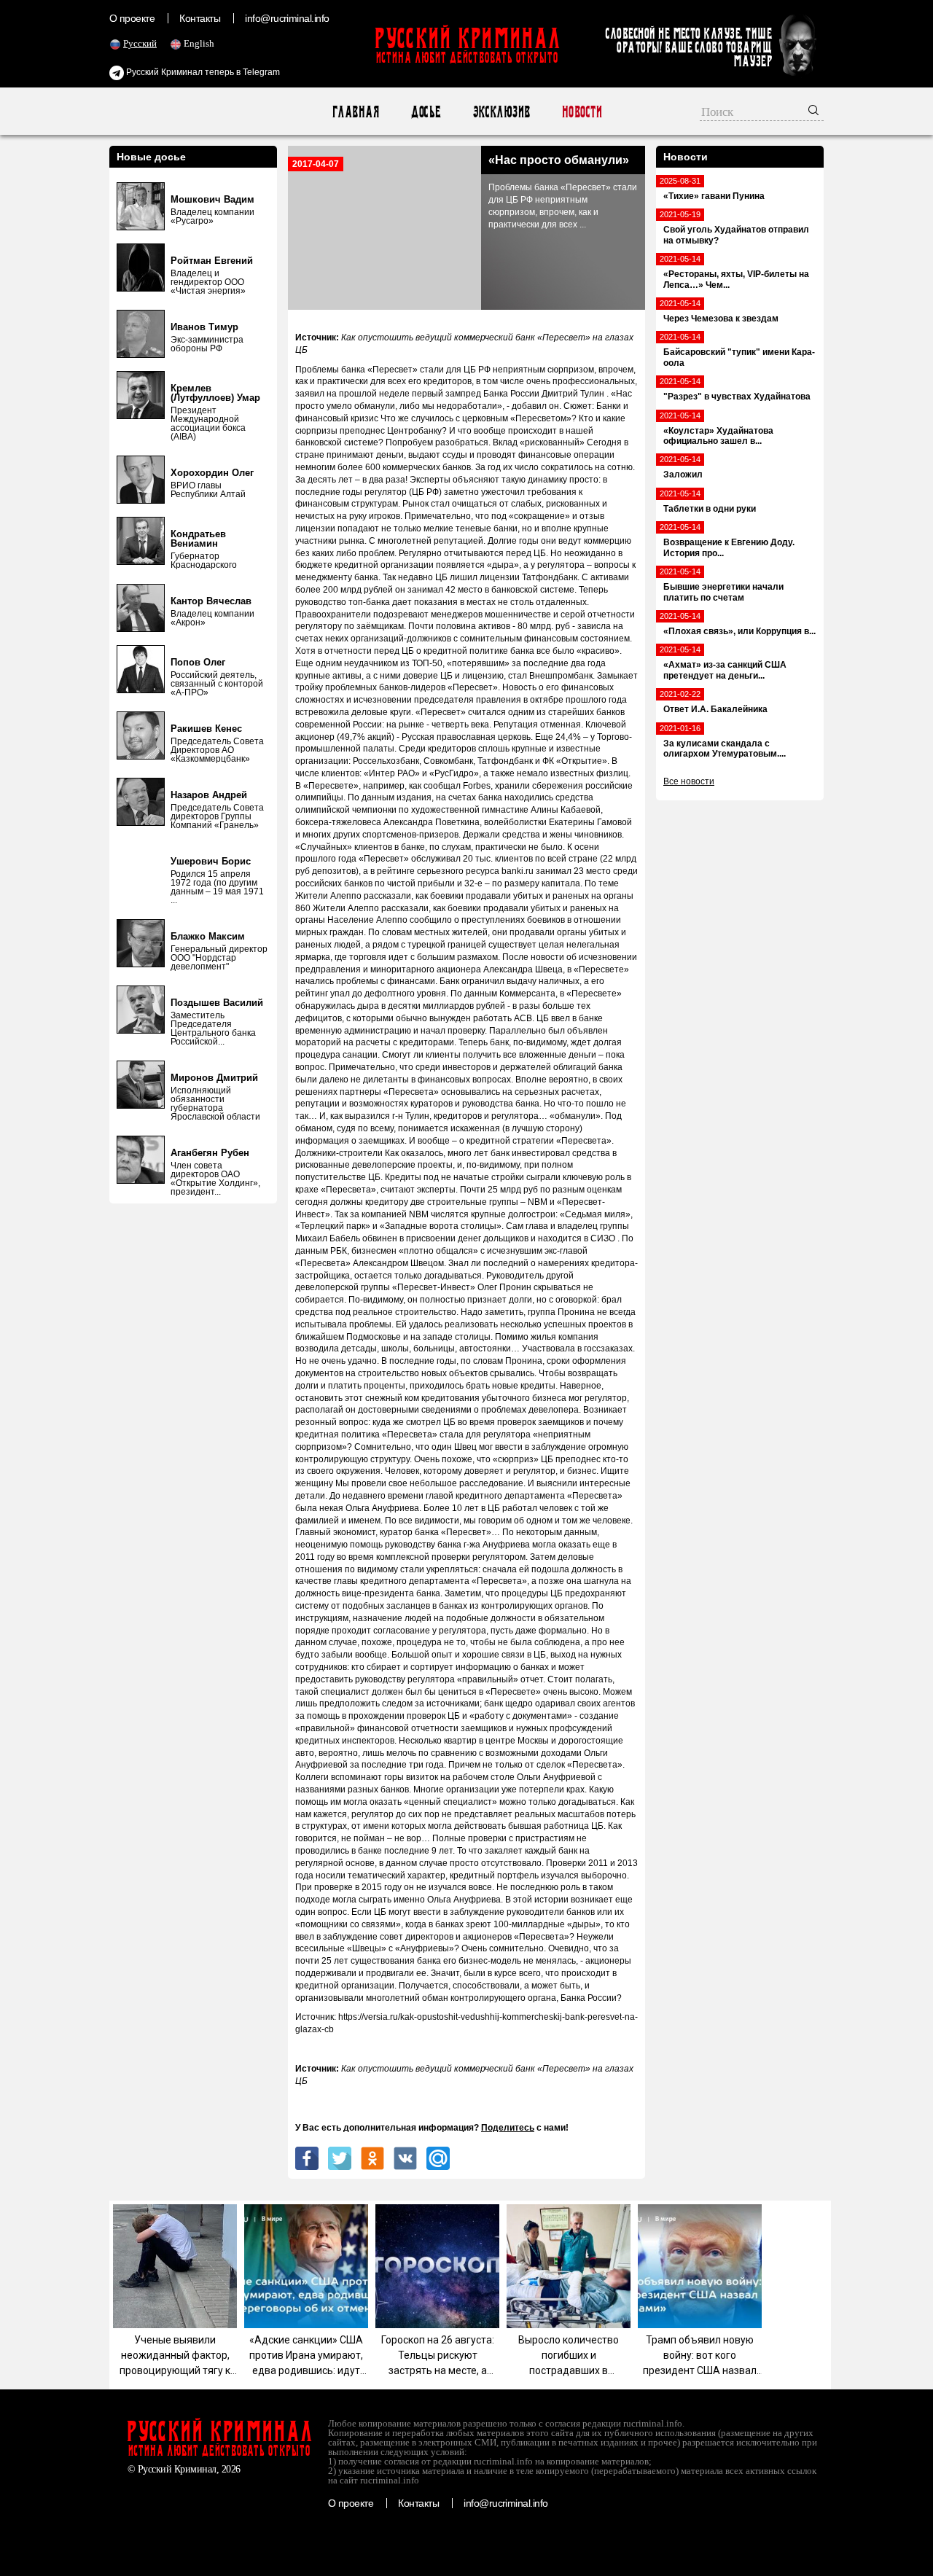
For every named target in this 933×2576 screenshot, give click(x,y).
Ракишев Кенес (206, 729)
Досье (425, 112)
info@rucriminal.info (287, 18)
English (199, 43)
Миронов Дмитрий (214, 1078)
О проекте (132, 18)
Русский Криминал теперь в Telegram (202, 72)
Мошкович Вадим (212, 199)
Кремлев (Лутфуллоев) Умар (215, 393)
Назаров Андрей (209, 795)
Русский (140, 43)
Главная (355, 112)
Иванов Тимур (204, 327)
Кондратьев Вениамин (198, 539)
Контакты (200, 18)
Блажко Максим (208, 936)
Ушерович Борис (211, 861)
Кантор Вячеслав (211, 601)
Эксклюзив (501, 112)
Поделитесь (508, 2128)
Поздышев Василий (217, 1003)
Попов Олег (198, 662)
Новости (581, 112)
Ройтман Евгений (212, 261)
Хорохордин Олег (212, 473)
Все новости (689, 781)
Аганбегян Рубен (210, 1153)
